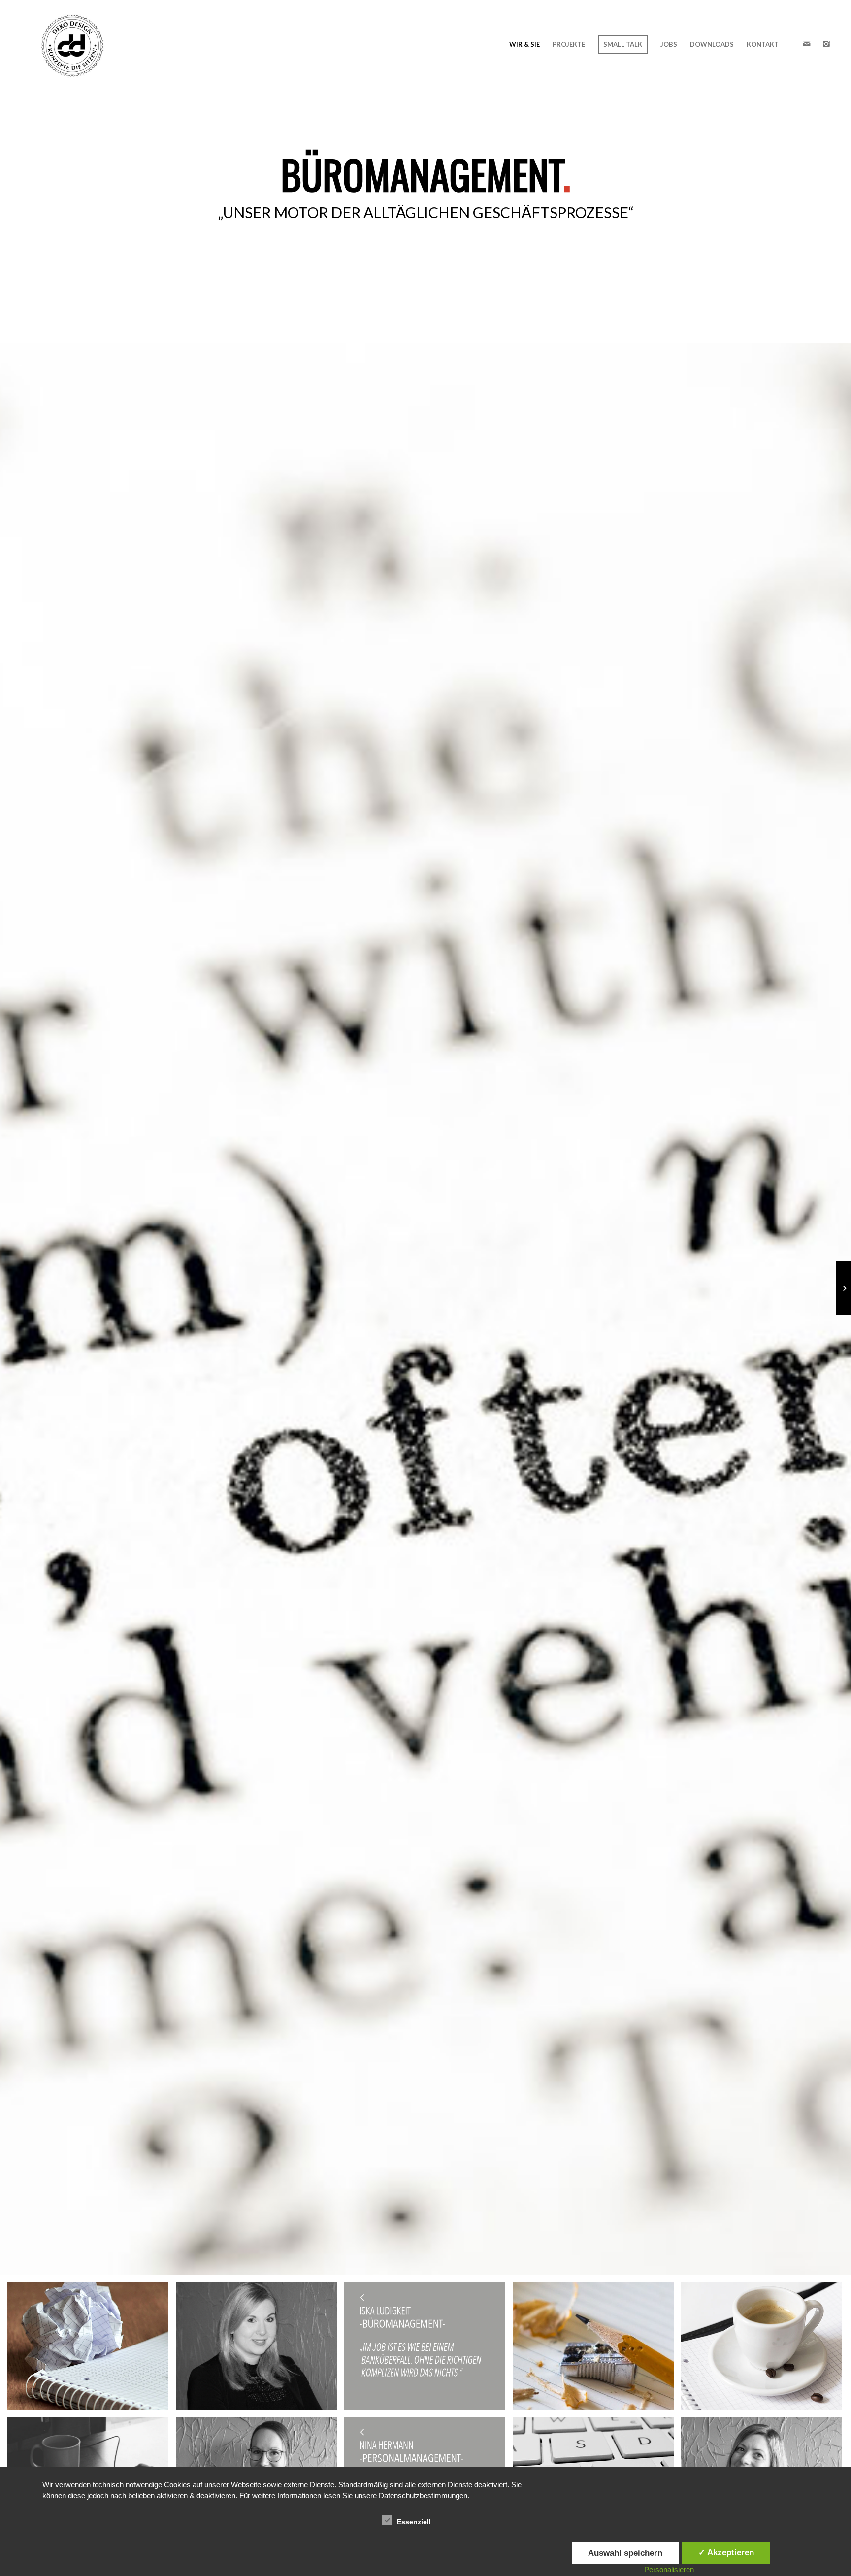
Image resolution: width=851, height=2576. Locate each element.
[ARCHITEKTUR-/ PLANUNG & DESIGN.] (843, 1288)
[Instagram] (826, 44)
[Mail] (807, 44)
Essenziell (414, 2522)
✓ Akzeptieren (726, 2552)
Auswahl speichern (625, 2553)
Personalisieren (669, 2569)
